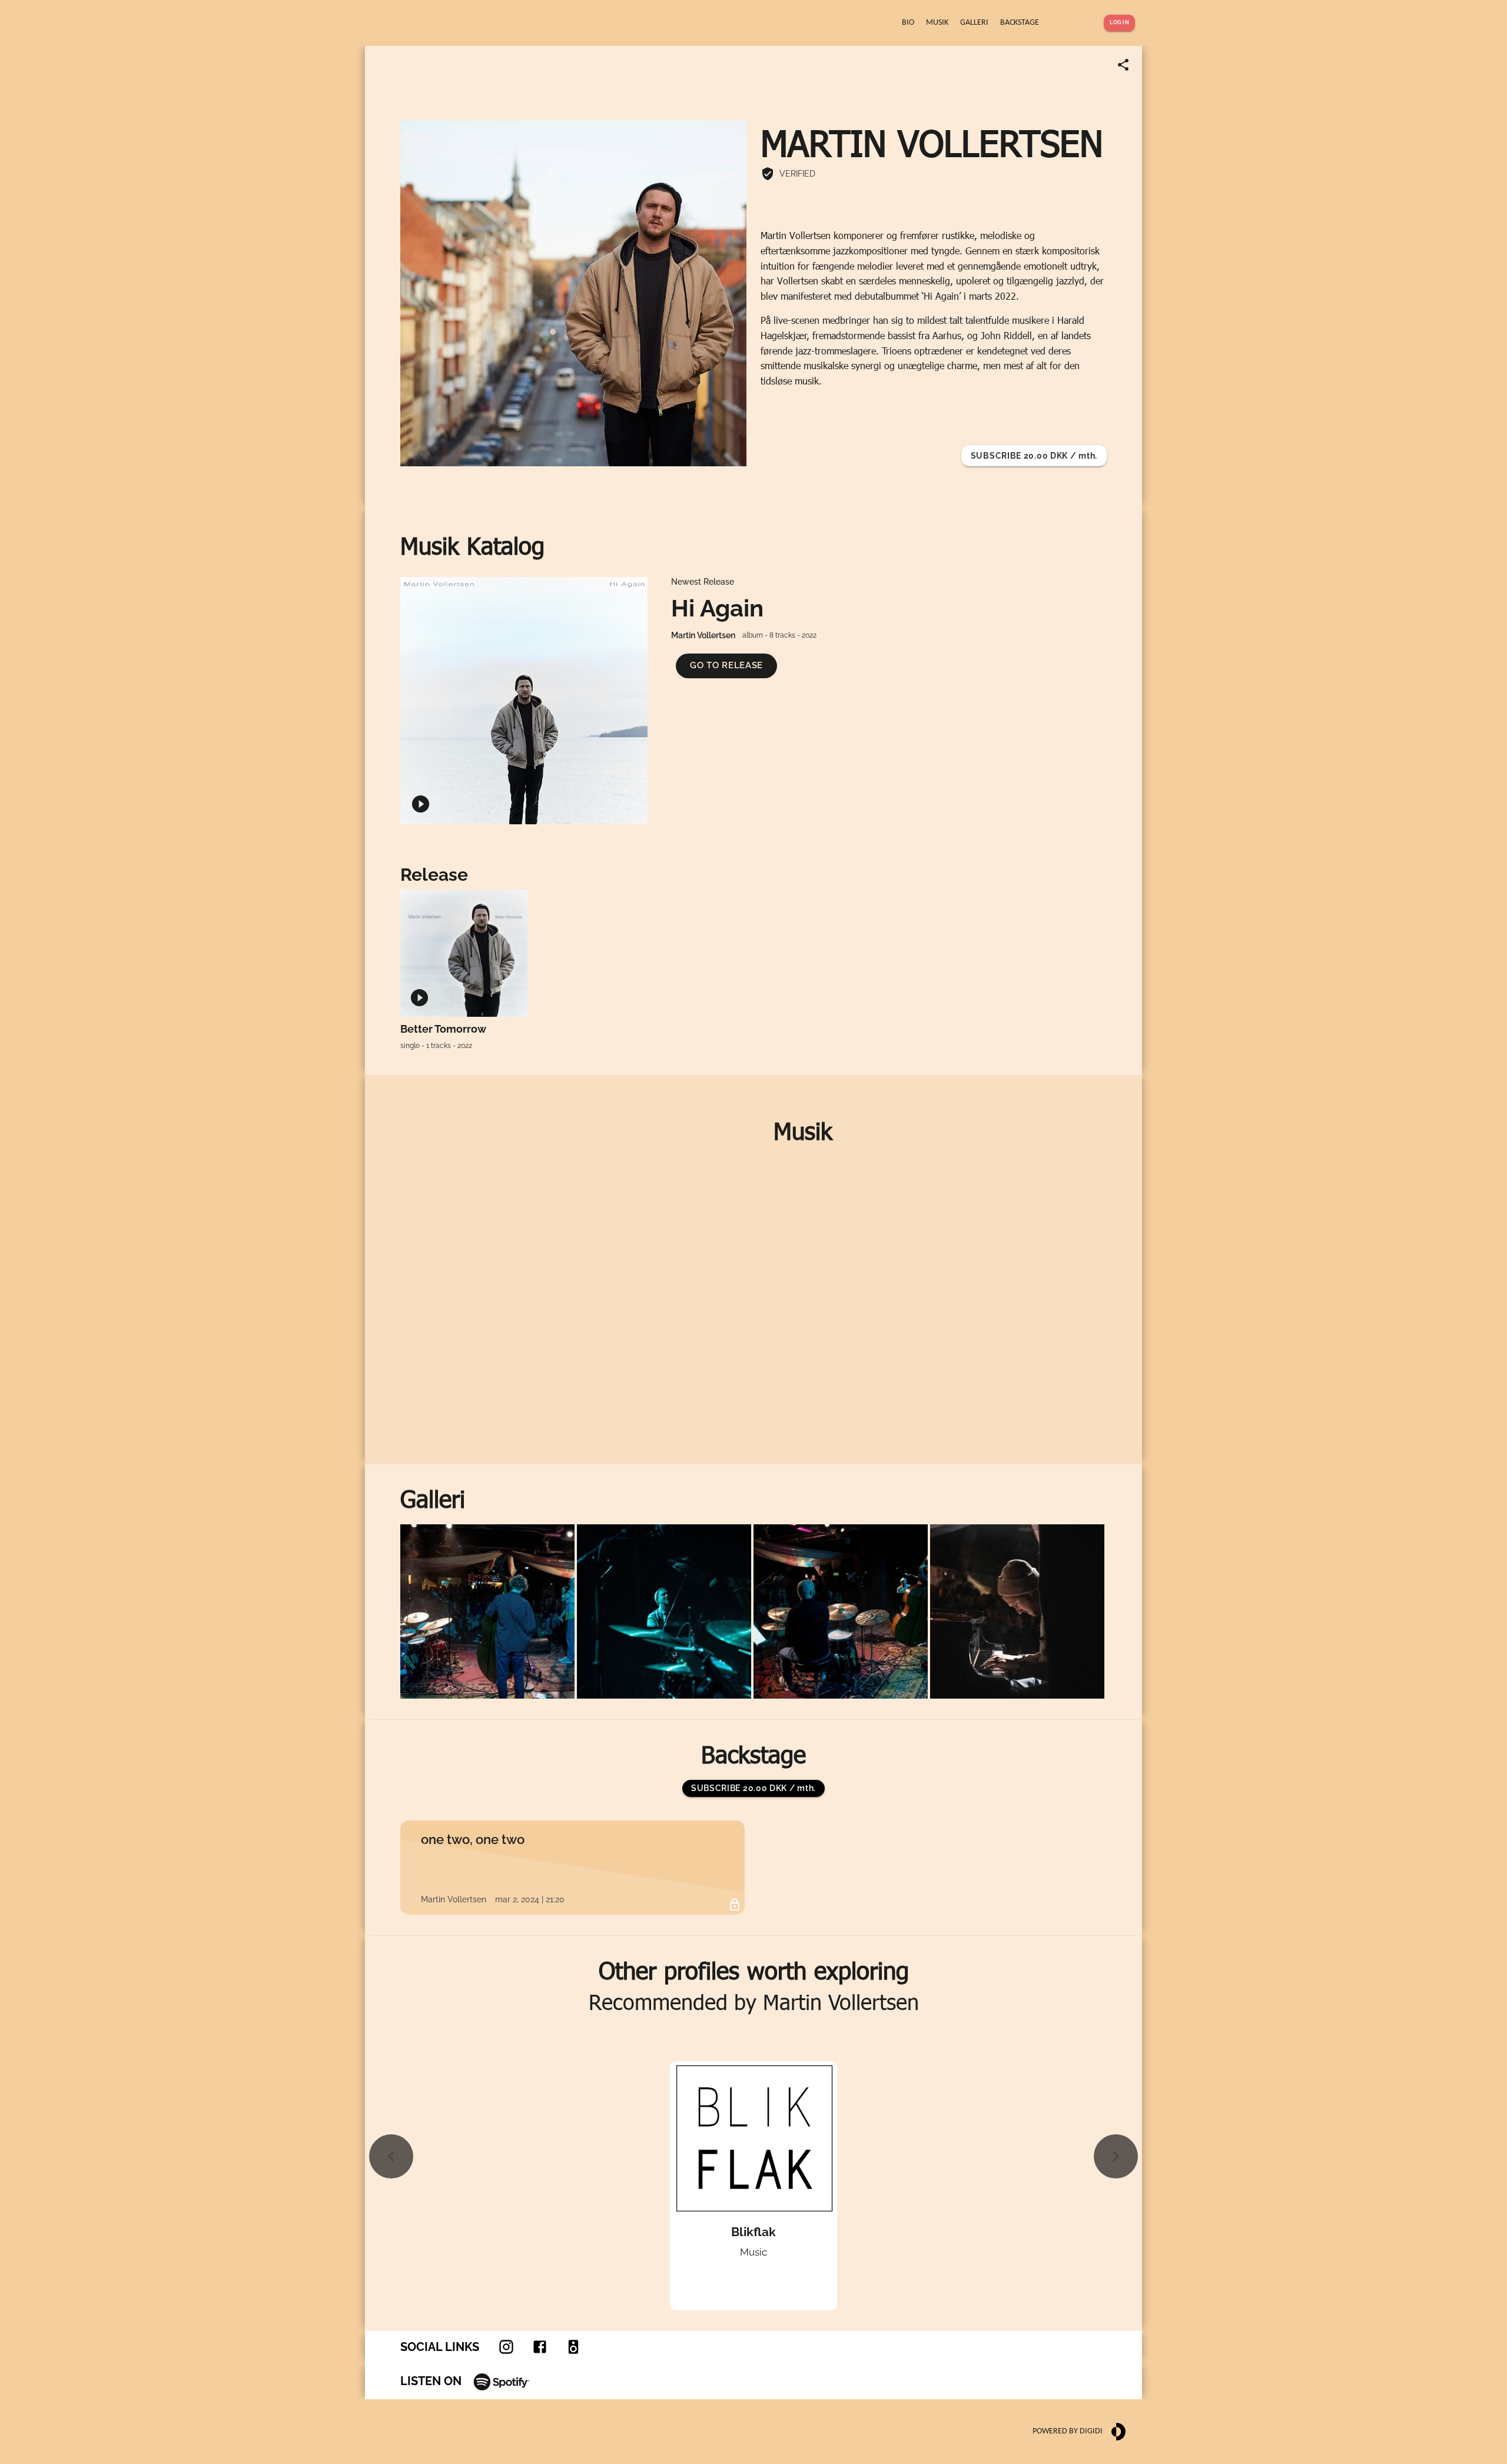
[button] (726, 666)
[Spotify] (502, 2381)
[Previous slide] (391, 2156)
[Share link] (1123, 65)
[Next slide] (1116, 2156)
